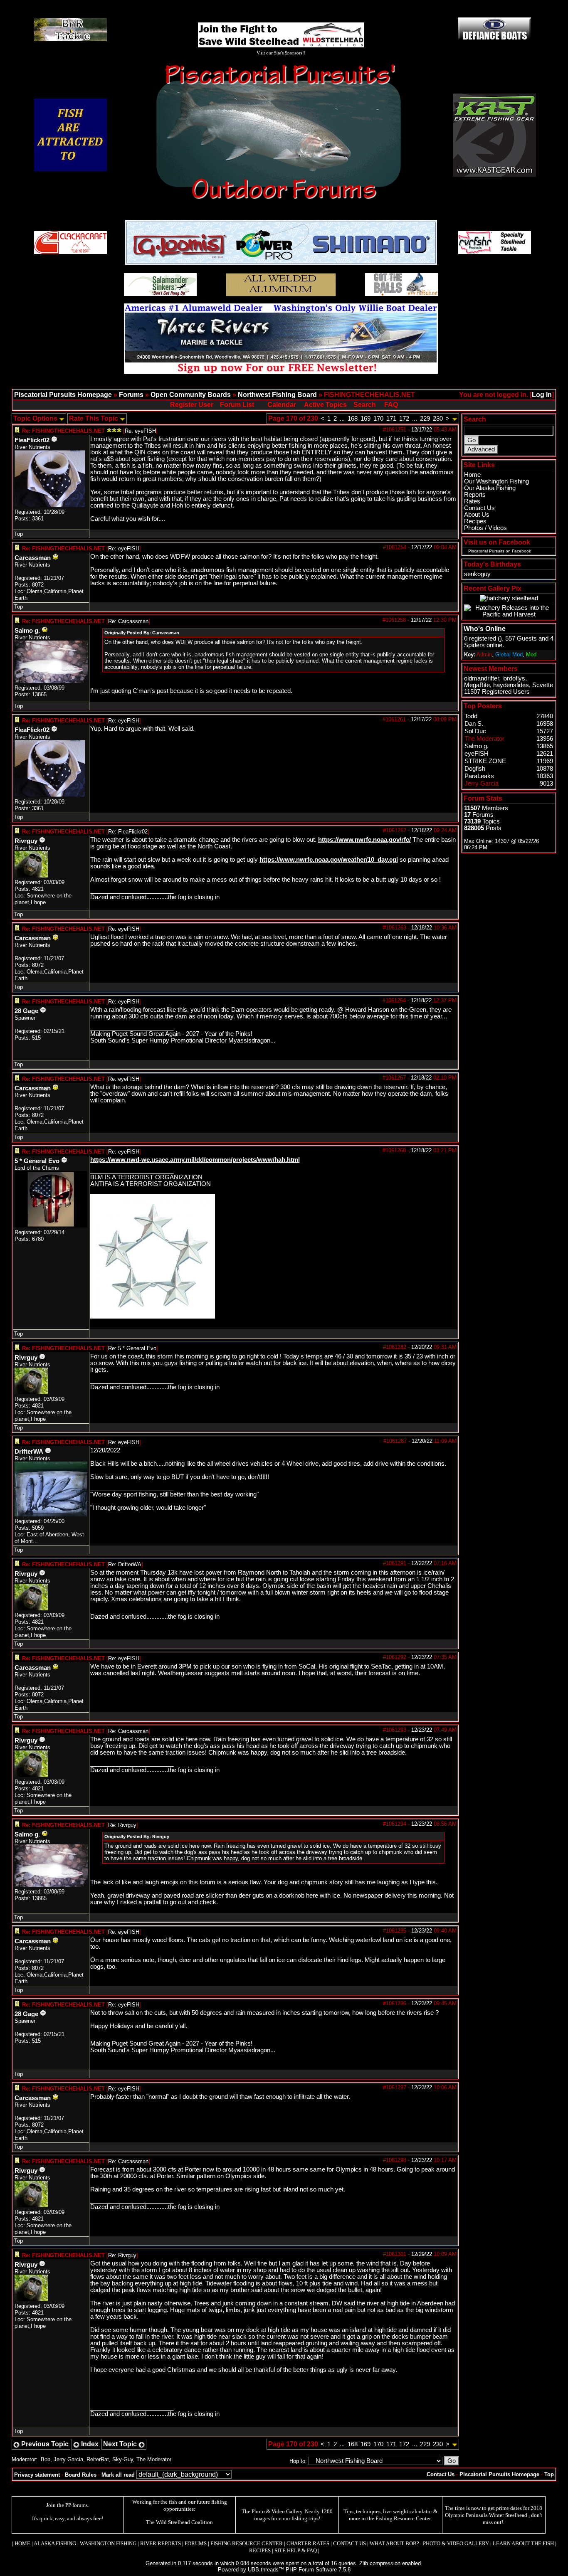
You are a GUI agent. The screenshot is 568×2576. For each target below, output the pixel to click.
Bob (46, 2459)
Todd (471, 716)
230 (438, 419)
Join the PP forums (67, 2505)
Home (472, 475)
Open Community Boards (191, 395)
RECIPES (260, 2550)
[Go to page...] (455, 419)
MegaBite (477, 685)
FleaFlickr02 (32, 440)
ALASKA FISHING (55, 2543)
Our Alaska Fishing (490, 488)
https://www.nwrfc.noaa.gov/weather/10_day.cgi (329, 860)
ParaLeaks (479, 776)
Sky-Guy (123, 2459)
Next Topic (121, 2444)
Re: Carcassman (128, 621)
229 (425, 419)
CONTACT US (349, 2543)
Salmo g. (27, 631)
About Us (477, 515)
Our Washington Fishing (496, 481)
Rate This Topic (94, 418)
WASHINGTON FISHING (108, 2543)
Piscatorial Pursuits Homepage (63, 395)
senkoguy (477, 574)
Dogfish (475, 769)
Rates (472, 501)
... (342, 419)
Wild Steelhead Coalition (184, 2522)
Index (89, 2444)
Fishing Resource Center (403, 2518)
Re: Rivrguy (122, 1825)
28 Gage (26, 1011)
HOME (22, 2543)
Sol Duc (475, 731)
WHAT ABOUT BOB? (394, 2543)
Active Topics (325, 405)
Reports (475, 495)
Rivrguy (26, 841)
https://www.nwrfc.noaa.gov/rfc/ (364, 840)
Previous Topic (44, 2444)
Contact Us (479, 508)
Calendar (282, 405)
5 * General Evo (37, 1161)
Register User (192, 405)
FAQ (391, 405)
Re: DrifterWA (125, 1564)
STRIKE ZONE (485, 761)
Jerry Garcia (68, 2459)
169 (365, 419)
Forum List (237, 405)
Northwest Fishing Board (277, 395)
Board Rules (81, 2475)
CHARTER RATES (308, 2543)
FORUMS (196, 2543)
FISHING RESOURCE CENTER (247, 2543)
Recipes (475, 521)
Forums (131, 395)
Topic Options (36, 418)
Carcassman (33, 558)
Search (365, 405)
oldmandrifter (482, 678)
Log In (542, 395)
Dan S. (474, 724)
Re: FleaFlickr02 (128, 832)
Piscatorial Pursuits (486, 551)
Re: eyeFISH (140, 431)
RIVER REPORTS (160, 2543)
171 (391, 419)
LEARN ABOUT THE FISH (523, 2543)
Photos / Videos (485, 528)
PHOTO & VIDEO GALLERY (456, 2543)
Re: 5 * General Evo (132, 1348)
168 (353, 419)
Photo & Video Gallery (277, 2511)
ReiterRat (98, 2459)
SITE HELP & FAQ (296, 2550)
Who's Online (485, 629)
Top (19, 534)
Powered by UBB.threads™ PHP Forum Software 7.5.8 (284, 2570)
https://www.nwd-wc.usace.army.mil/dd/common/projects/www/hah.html (195, 1160)
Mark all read (118, 2475)
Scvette (543, 685)
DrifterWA (29, 1452)
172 (404, 419)
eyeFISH (477, 754)
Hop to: (298, 2461)
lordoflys (514, 678)
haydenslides (511, 685)
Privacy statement (37, 2475)
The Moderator (154, 2459)
